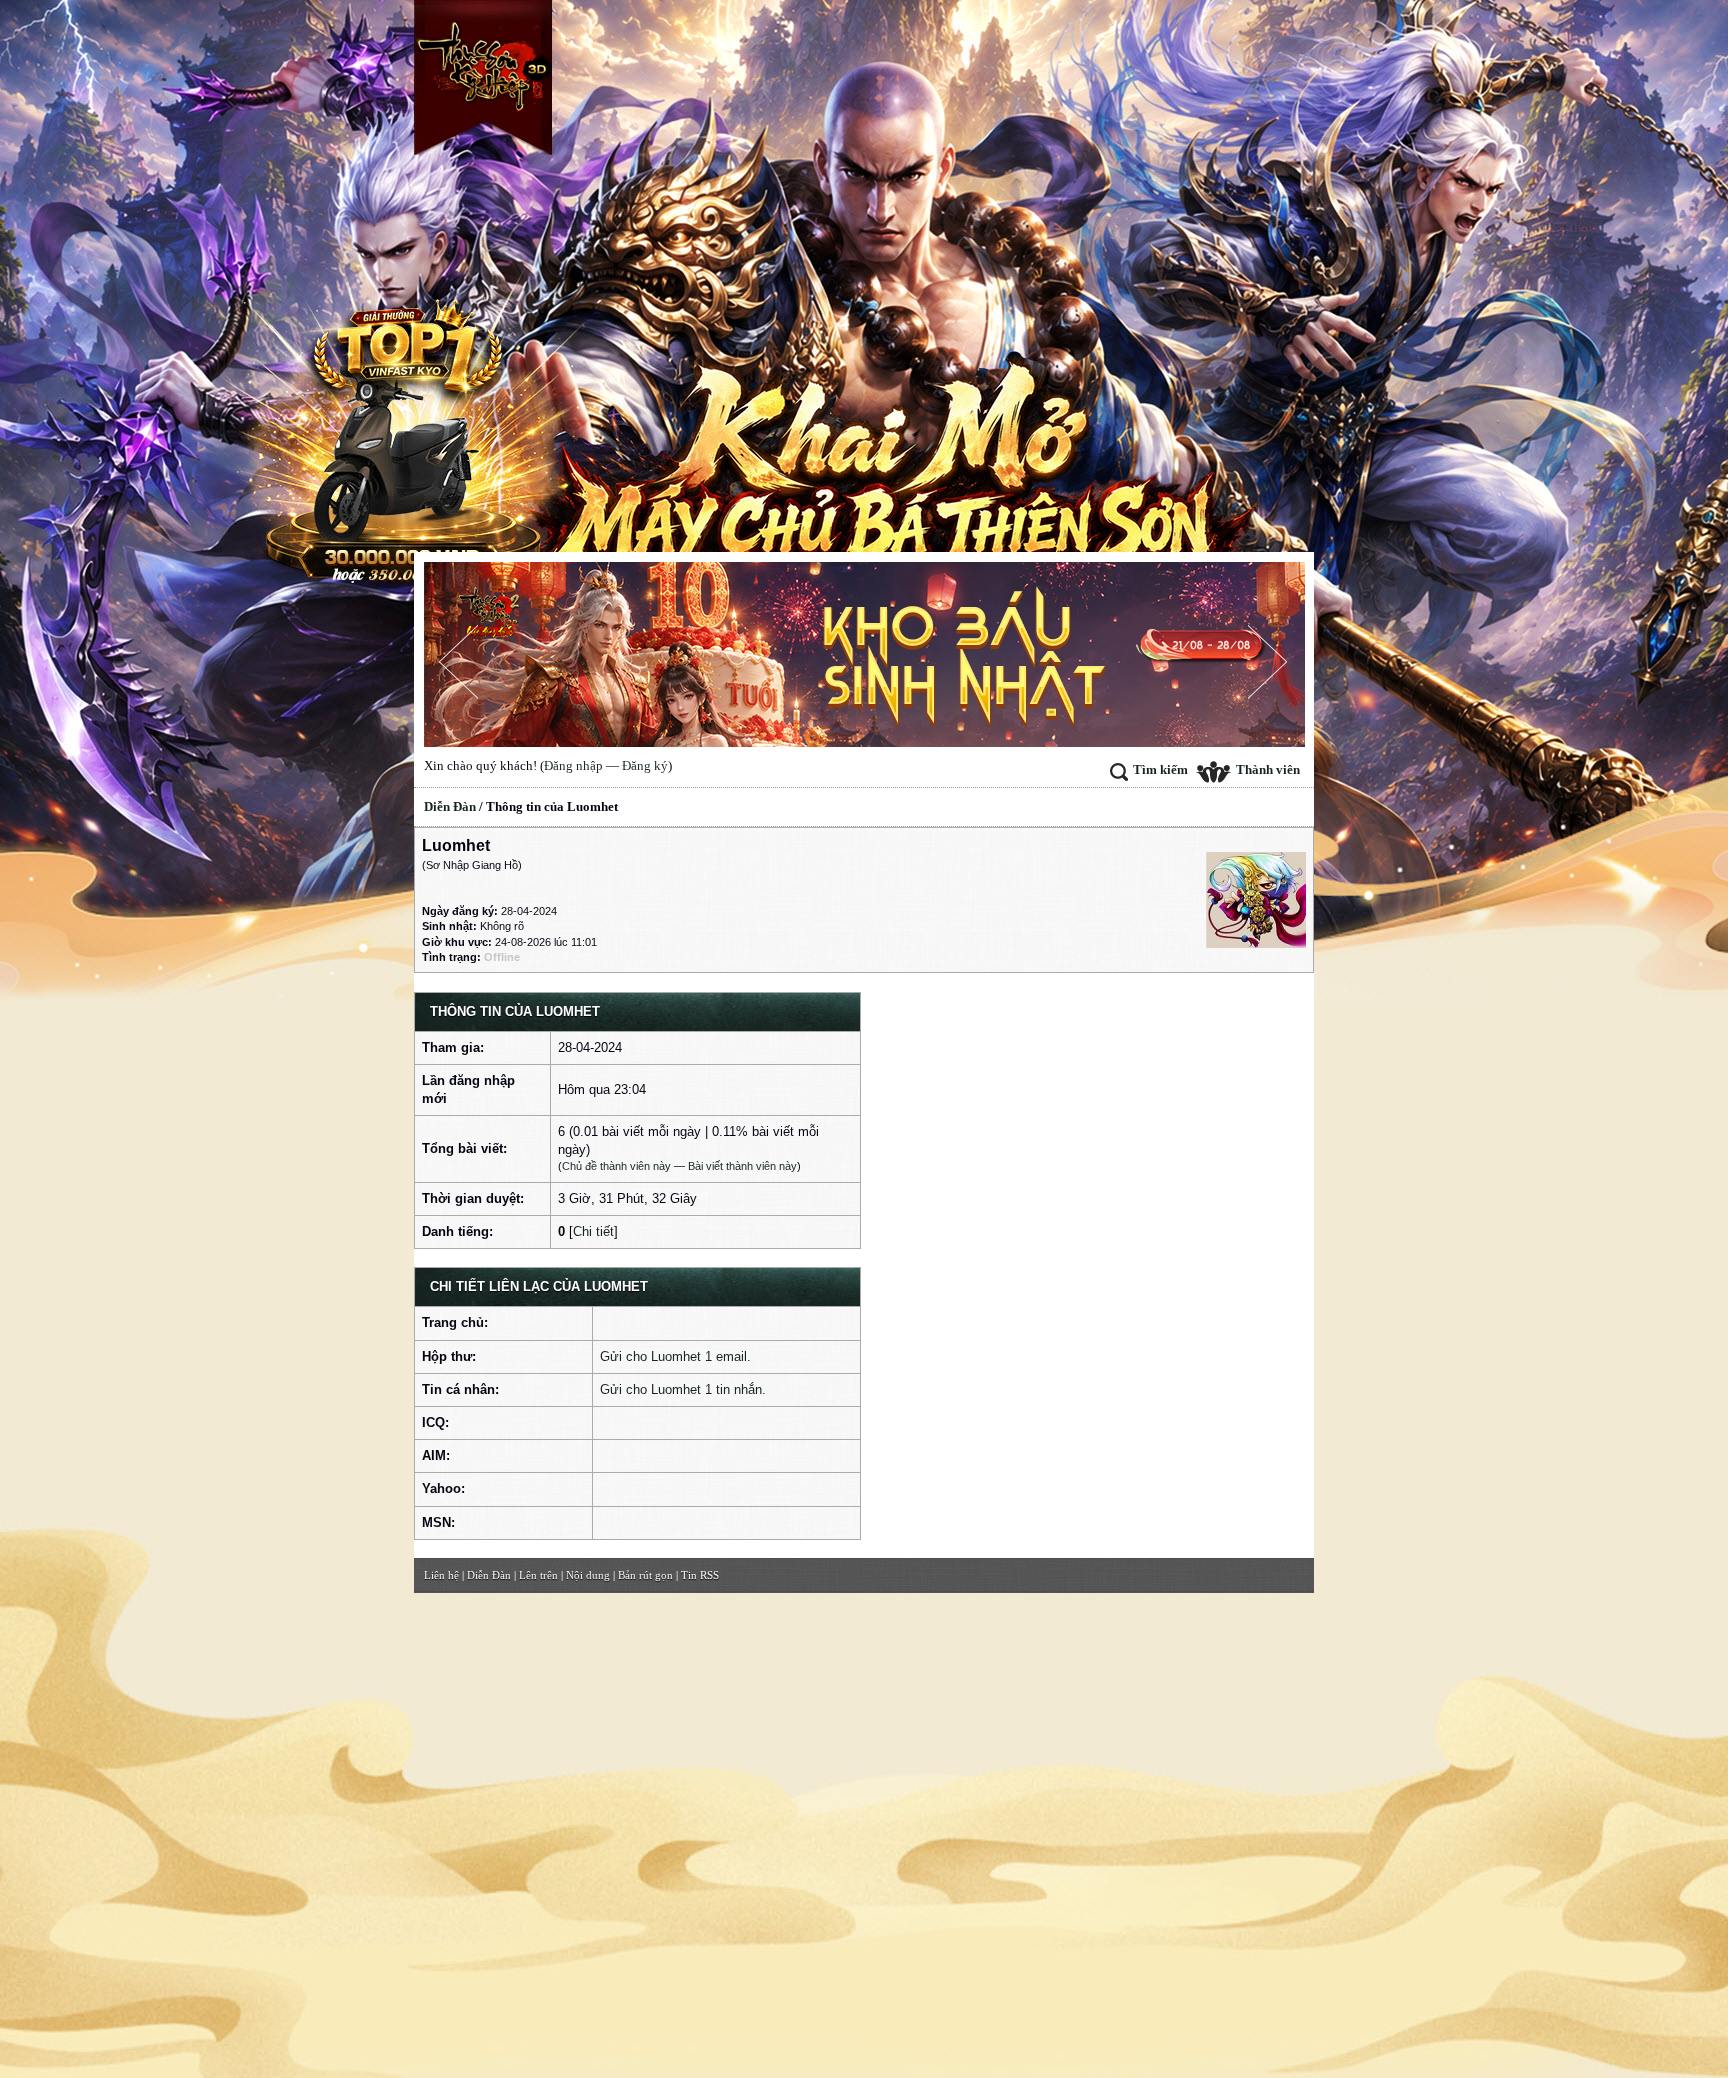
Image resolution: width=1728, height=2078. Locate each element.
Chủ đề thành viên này (616, 1166)
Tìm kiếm (1160, 769)
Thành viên (1268, 769)
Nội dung (588, 1575)
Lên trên (538, 1575)
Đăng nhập (573, 765)
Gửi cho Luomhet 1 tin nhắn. (683, 1389)
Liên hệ (441, 1575)
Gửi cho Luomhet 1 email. (675, 1356)
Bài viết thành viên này (742, 1166)
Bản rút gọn (645, 1575)
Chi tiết (593, 1231)
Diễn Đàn (450, 806)
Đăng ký (645, 765)
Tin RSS (700, 1575)
